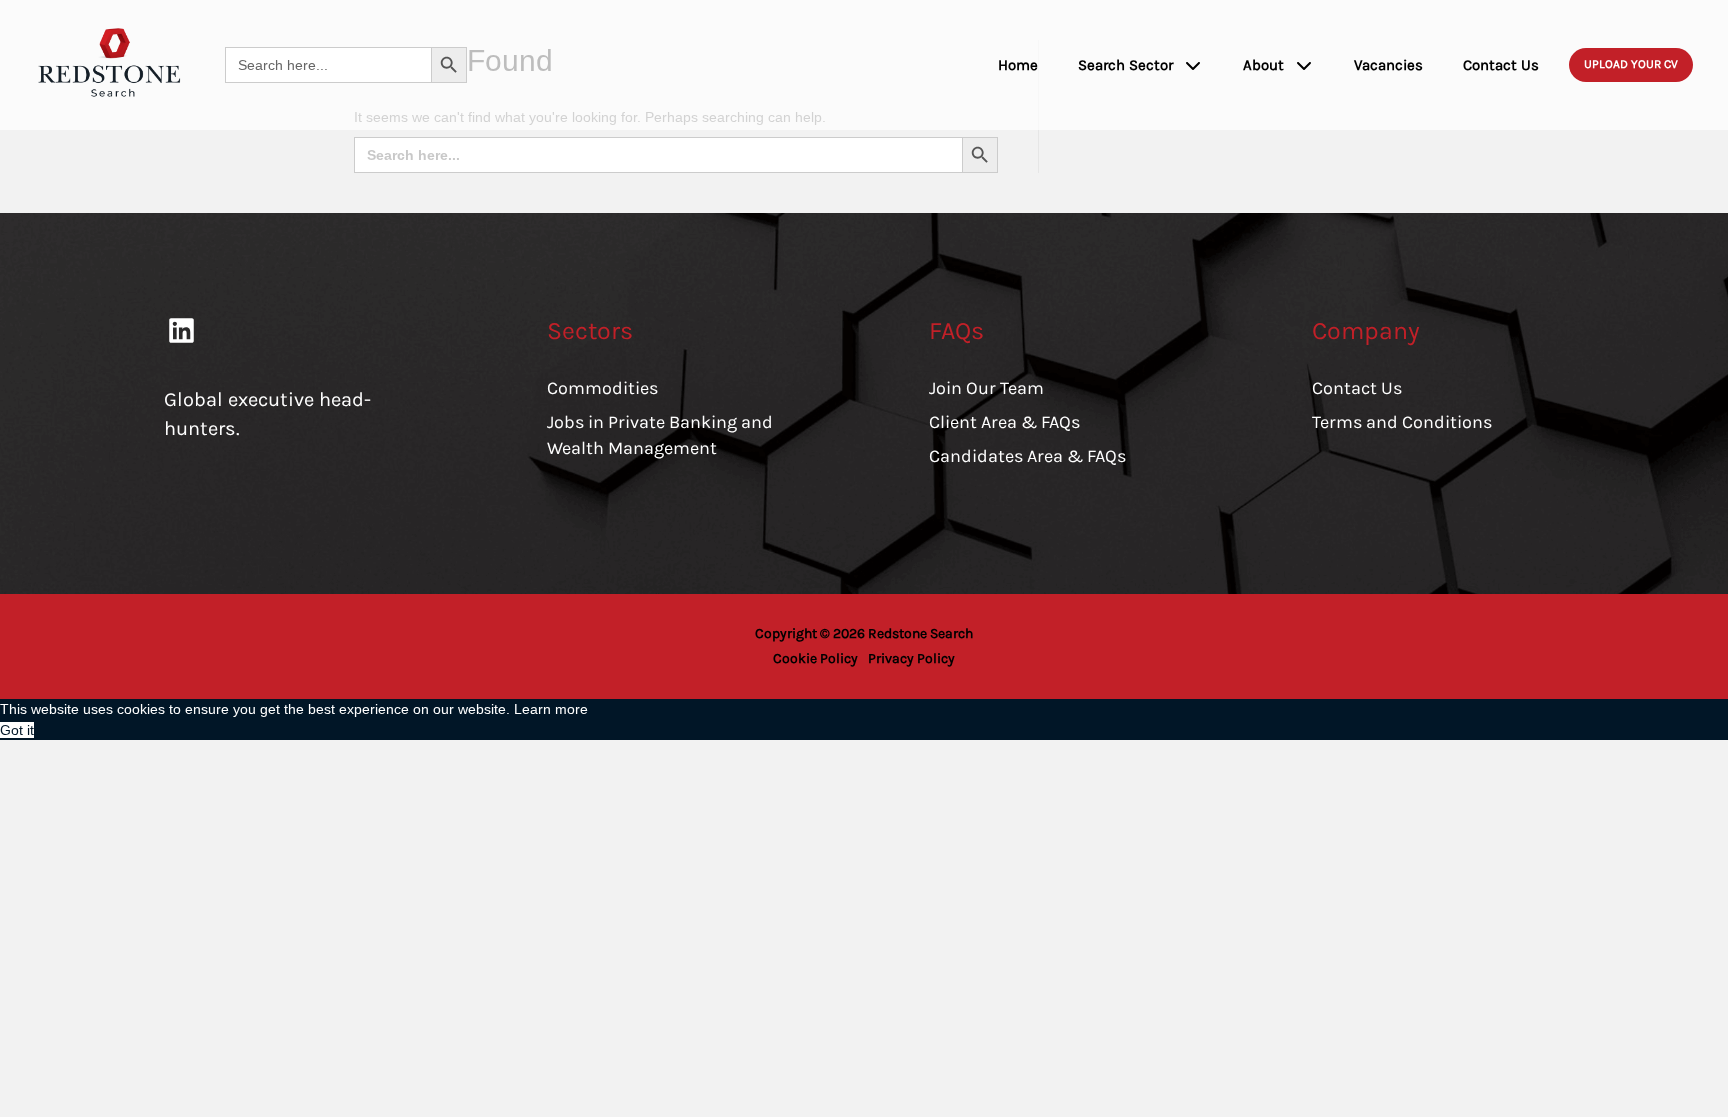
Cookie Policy (815, 658)
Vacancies (1388, 65)
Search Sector (1125, 65)
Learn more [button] (551, 709)
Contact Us (1501, 65)
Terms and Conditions (1402, 422)
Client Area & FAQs (1004, 422)
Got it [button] (17, 730)
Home (1018, 65)
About (1263, 65)
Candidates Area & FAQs (1027, 456)
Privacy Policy (911, 658)
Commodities (602, 388)
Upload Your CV (1631, 64)
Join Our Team (986, 388)
